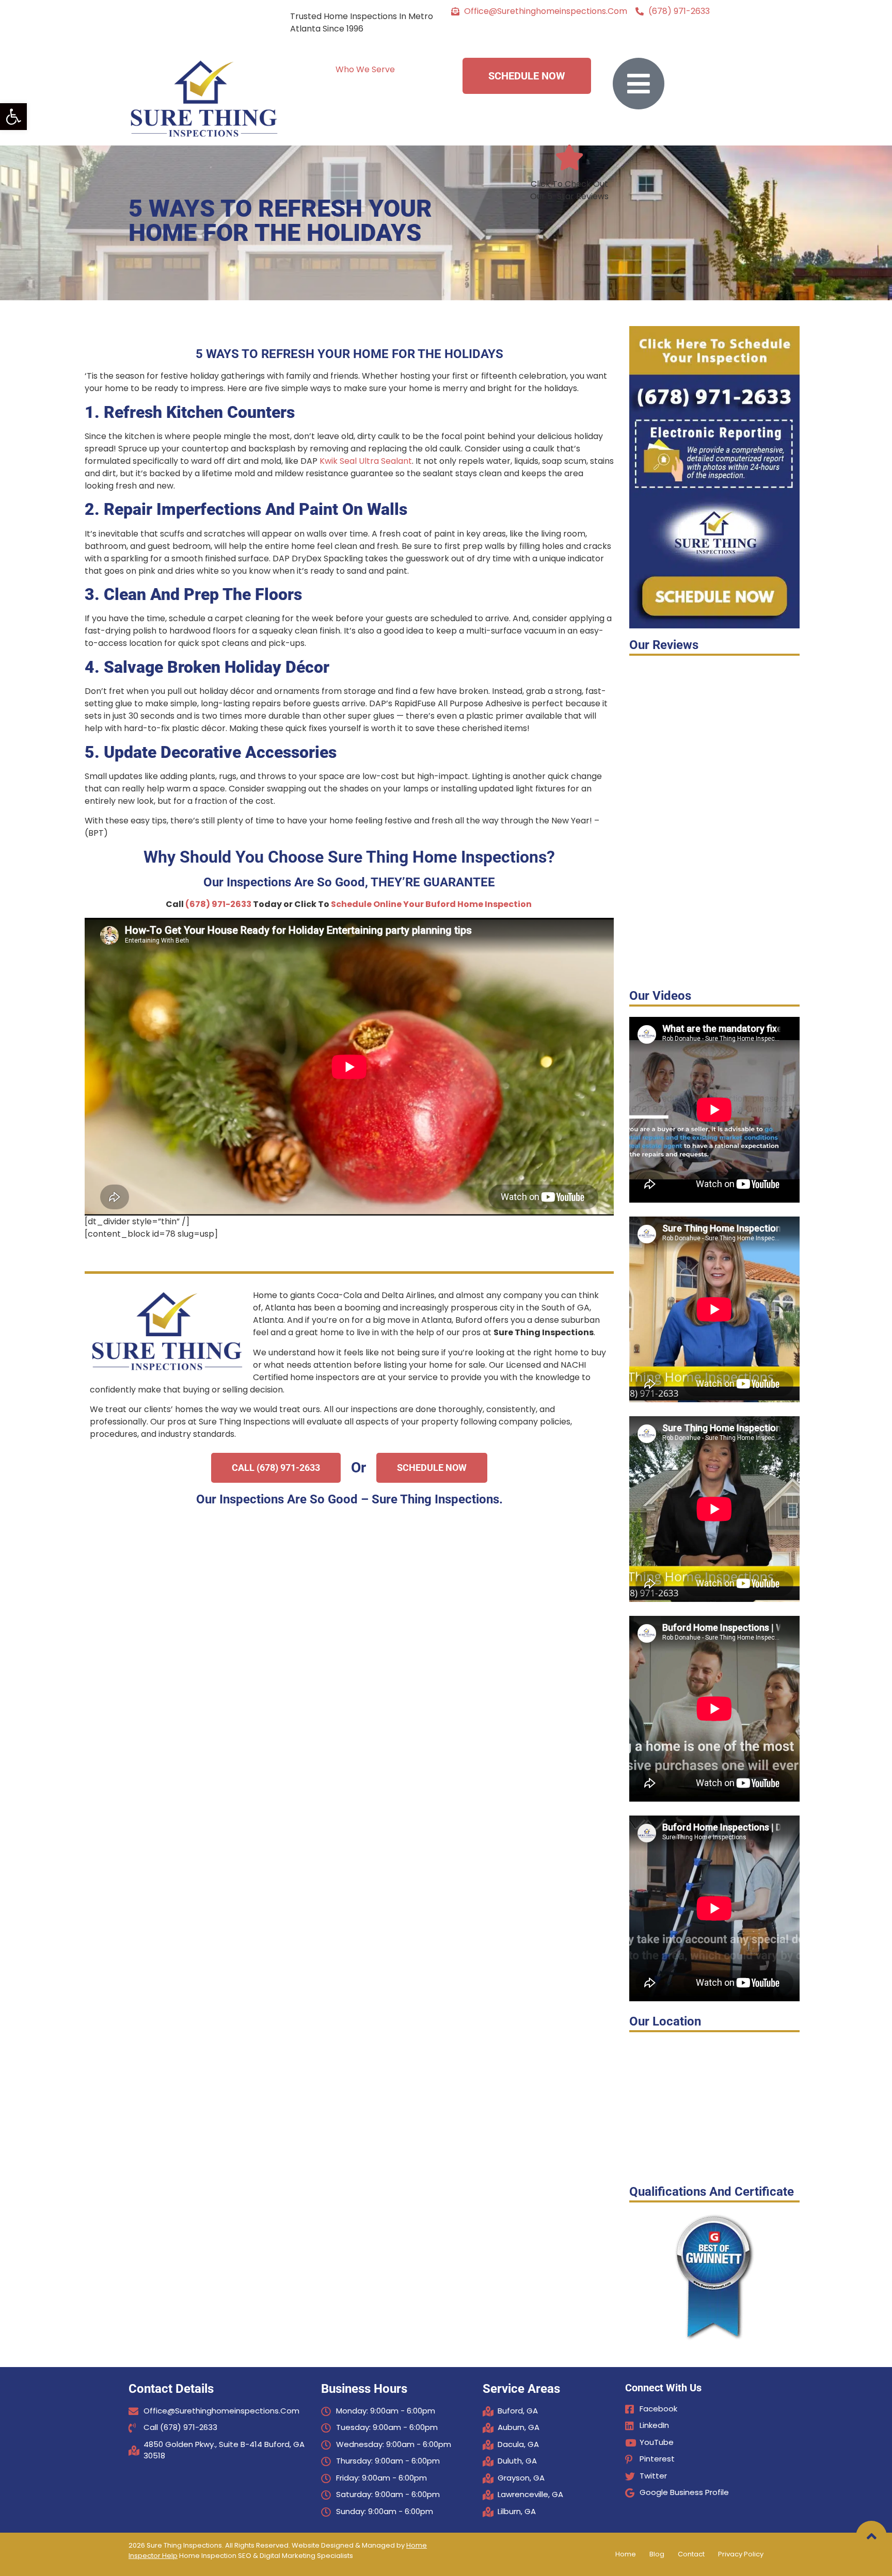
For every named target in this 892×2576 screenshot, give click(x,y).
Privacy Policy (741, 2554)
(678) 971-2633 (218, 904)
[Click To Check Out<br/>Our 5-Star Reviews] (569, 157)
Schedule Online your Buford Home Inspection (431, 904)
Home (626, 2554)
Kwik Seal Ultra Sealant (366, 461)
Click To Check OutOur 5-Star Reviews (569, 190)
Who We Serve (365, 69)
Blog (657, 2554)
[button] (13, 117)
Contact (691, 2554)
